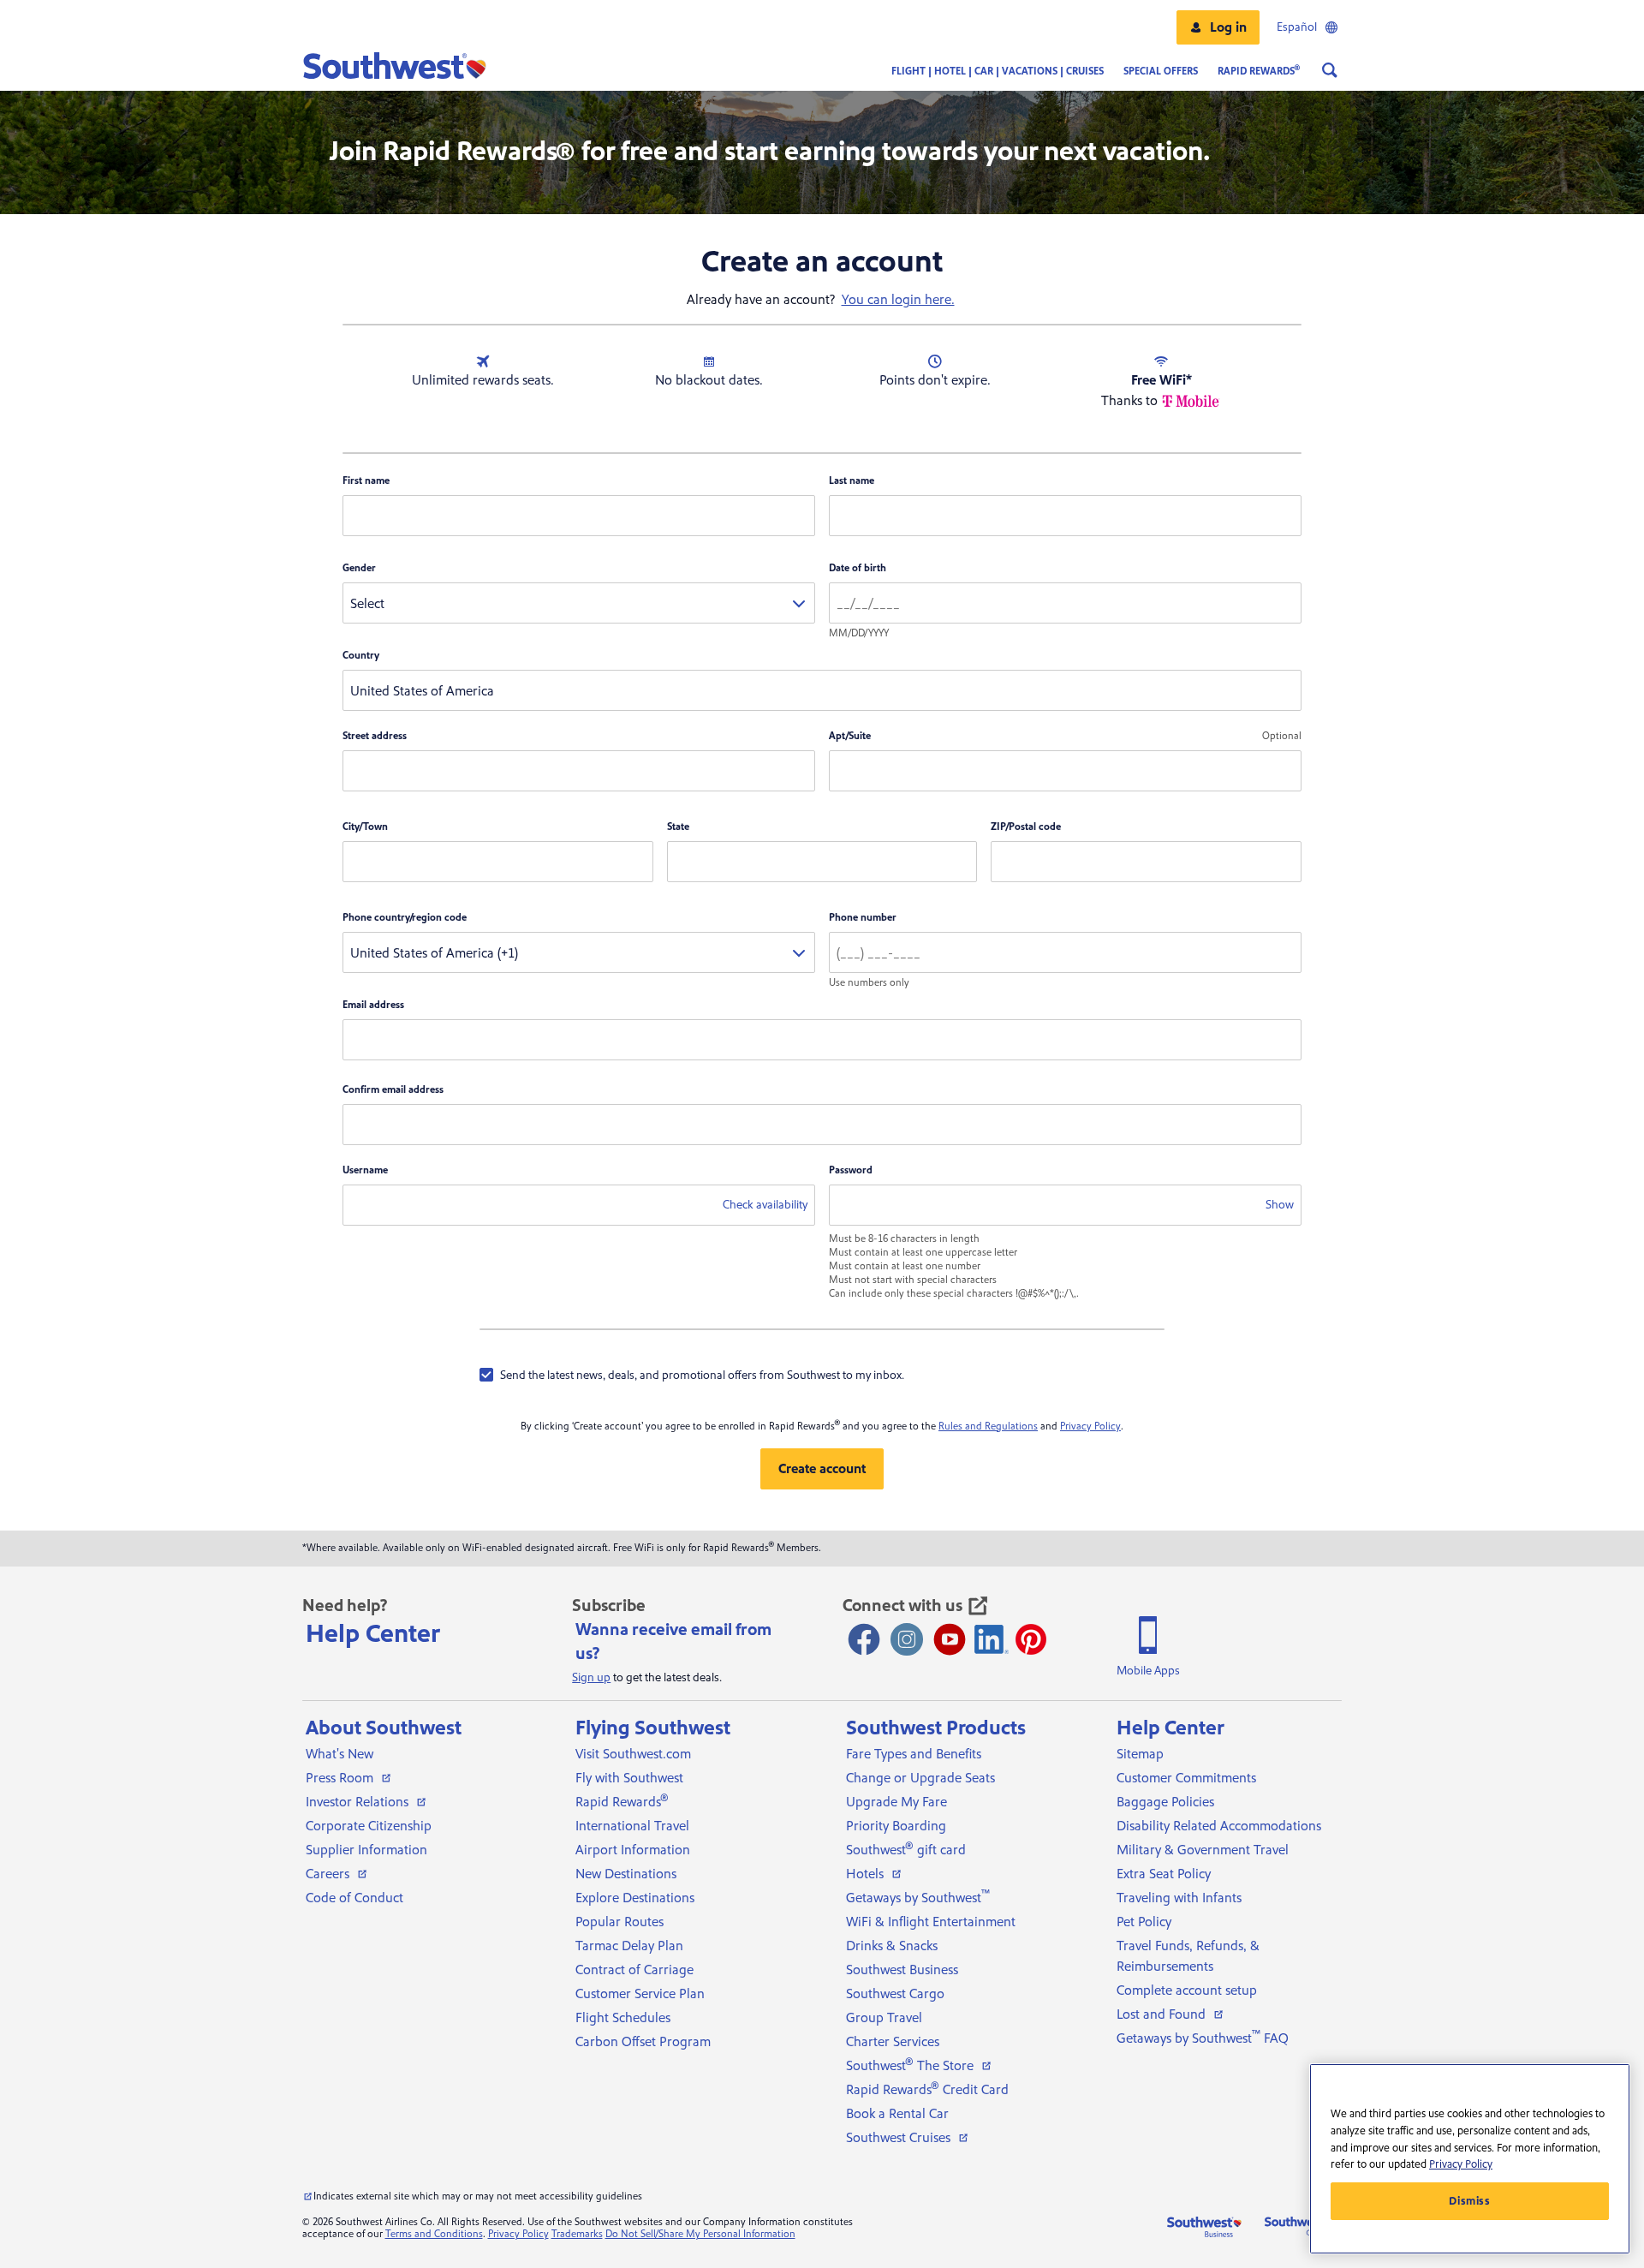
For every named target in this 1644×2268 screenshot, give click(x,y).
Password (851, 1170)
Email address (373, 1005)
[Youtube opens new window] (950, 1639)
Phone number (863, 918)
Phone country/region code (405, 918)
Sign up (591, 1678)
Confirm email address (393, 1090)
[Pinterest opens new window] (1031, 1639)
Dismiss (1470, 2201)
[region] (1470, 2159)
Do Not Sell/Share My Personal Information (700, 2234)
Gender (359, 568)
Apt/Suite (850, 736)
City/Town (365, 827)
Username (365, 1170)
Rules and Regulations (988, 1426)
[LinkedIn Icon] (992, 1639)
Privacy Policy (1090, 1426)
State (678, 827)
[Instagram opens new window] (907, 1639)
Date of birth (858, 568)
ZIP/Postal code (1026, 827)
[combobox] (579, 603)
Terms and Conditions (434, 2234)
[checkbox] (692, 1375)
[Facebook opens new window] (864, 1639)
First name (366, 481)
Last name (852, 481)
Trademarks (577, 2234)
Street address (375, 736)
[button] (1218, 27)
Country (361, 656)
